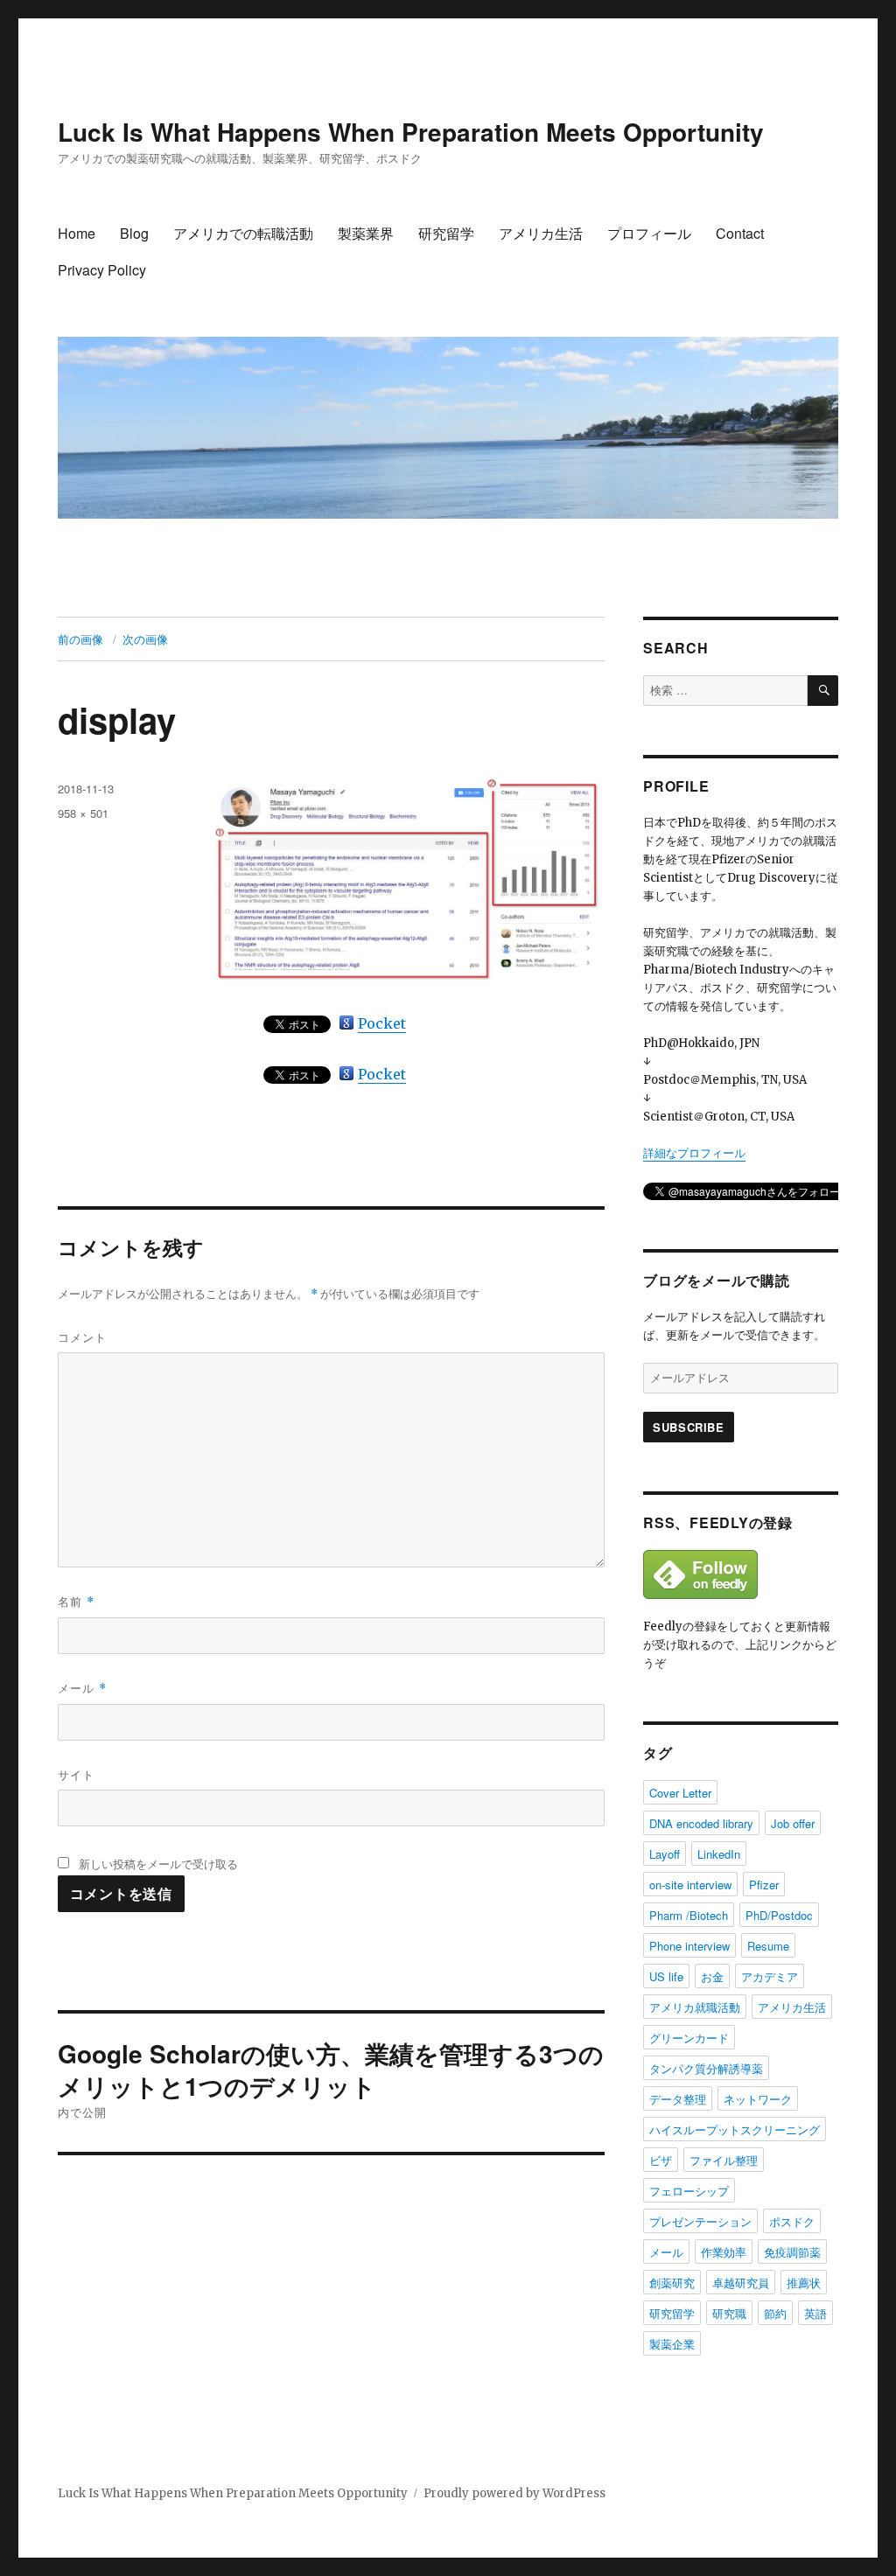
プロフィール (649, 233)
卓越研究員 (741, 2283)
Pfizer (764, 1885)
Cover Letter (680, 1793)
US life (666, 1976)
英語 (815, 2313)
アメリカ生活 (541, 233)
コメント (82, 1337)
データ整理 (678, 2099)
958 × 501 (83, 813)
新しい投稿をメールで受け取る (158, 1864)
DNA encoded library (701, 1823)
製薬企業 (672, 2344)
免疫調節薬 (792, 2252)
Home (77, 233)
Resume (768, 1946)
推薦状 (804, 2283)
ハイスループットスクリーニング (735, 2129)
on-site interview (690, 1885)
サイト (76, 1774)
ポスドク (792, 2221)
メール (82, 1688)
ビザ (661, 2160)
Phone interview (689, 1946)
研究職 (729, 2313)
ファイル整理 (724, 2160)
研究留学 (446, 233)
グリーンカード (689, 2038)
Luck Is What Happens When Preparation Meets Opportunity (411, 132)
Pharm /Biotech (689, 1915)
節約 (775, 2313)
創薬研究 (672, 2283)
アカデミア (770, 1976)
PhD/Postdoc (779, 1915)
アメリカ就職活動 (695, 2007)
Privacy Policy (102, 270)
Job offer (793, 1823)
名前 (76, 1601)
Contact (740, 233)
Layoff (665, 1854)
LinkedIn (719, 1854)
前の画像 (80, 639)
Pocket (382, 1023)
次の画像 (145, 639)
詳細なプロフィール (694, 1153)
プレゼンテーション (700, 2221)
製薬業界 (366, 233)
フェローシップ (689, 2191)
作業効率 (724, 2252)
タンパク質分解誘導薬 (706, 2068)
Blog (134, 233)
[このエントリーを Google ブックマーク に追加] (346, 1023)
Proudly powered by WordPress (514, 2493)
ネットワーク (758, 2099)
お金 (712, 1976)
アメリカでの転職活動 (243, 233)
